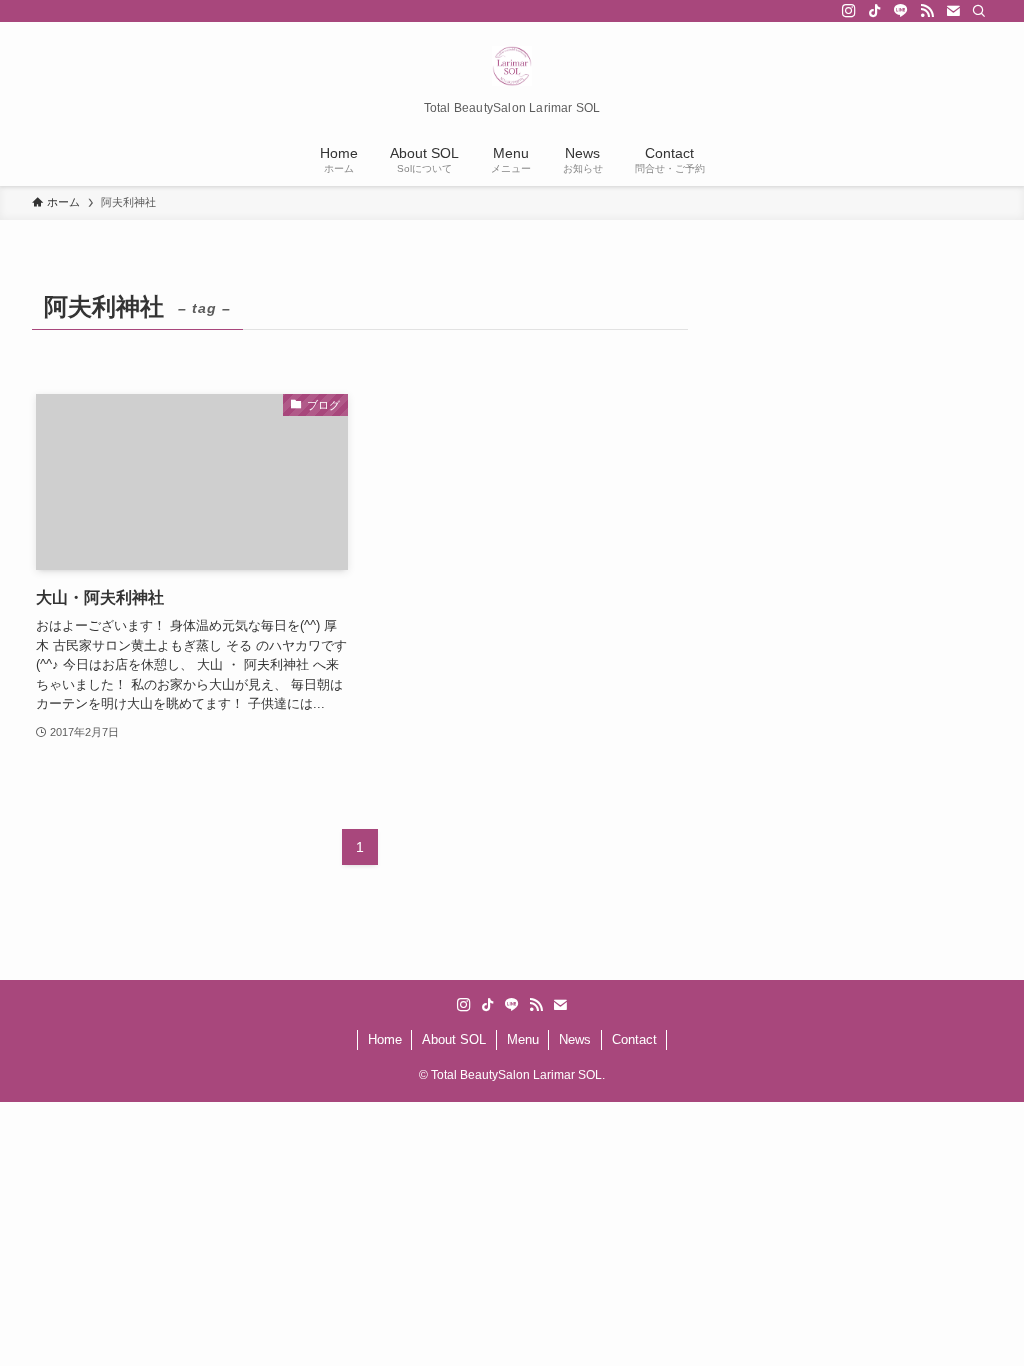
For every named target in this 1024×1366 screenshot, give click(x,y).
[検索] (979, 11)
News (575, 1039)
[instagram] (849, 11)
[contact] (953, 11)
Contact (634, 1039)
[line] (901, 11)
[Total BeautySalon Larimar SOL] (512, 66)
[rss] (927, 11)
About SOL (454, 1039)
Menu (523, 1039)
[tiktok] (875, 11)
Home (385, 1039)
